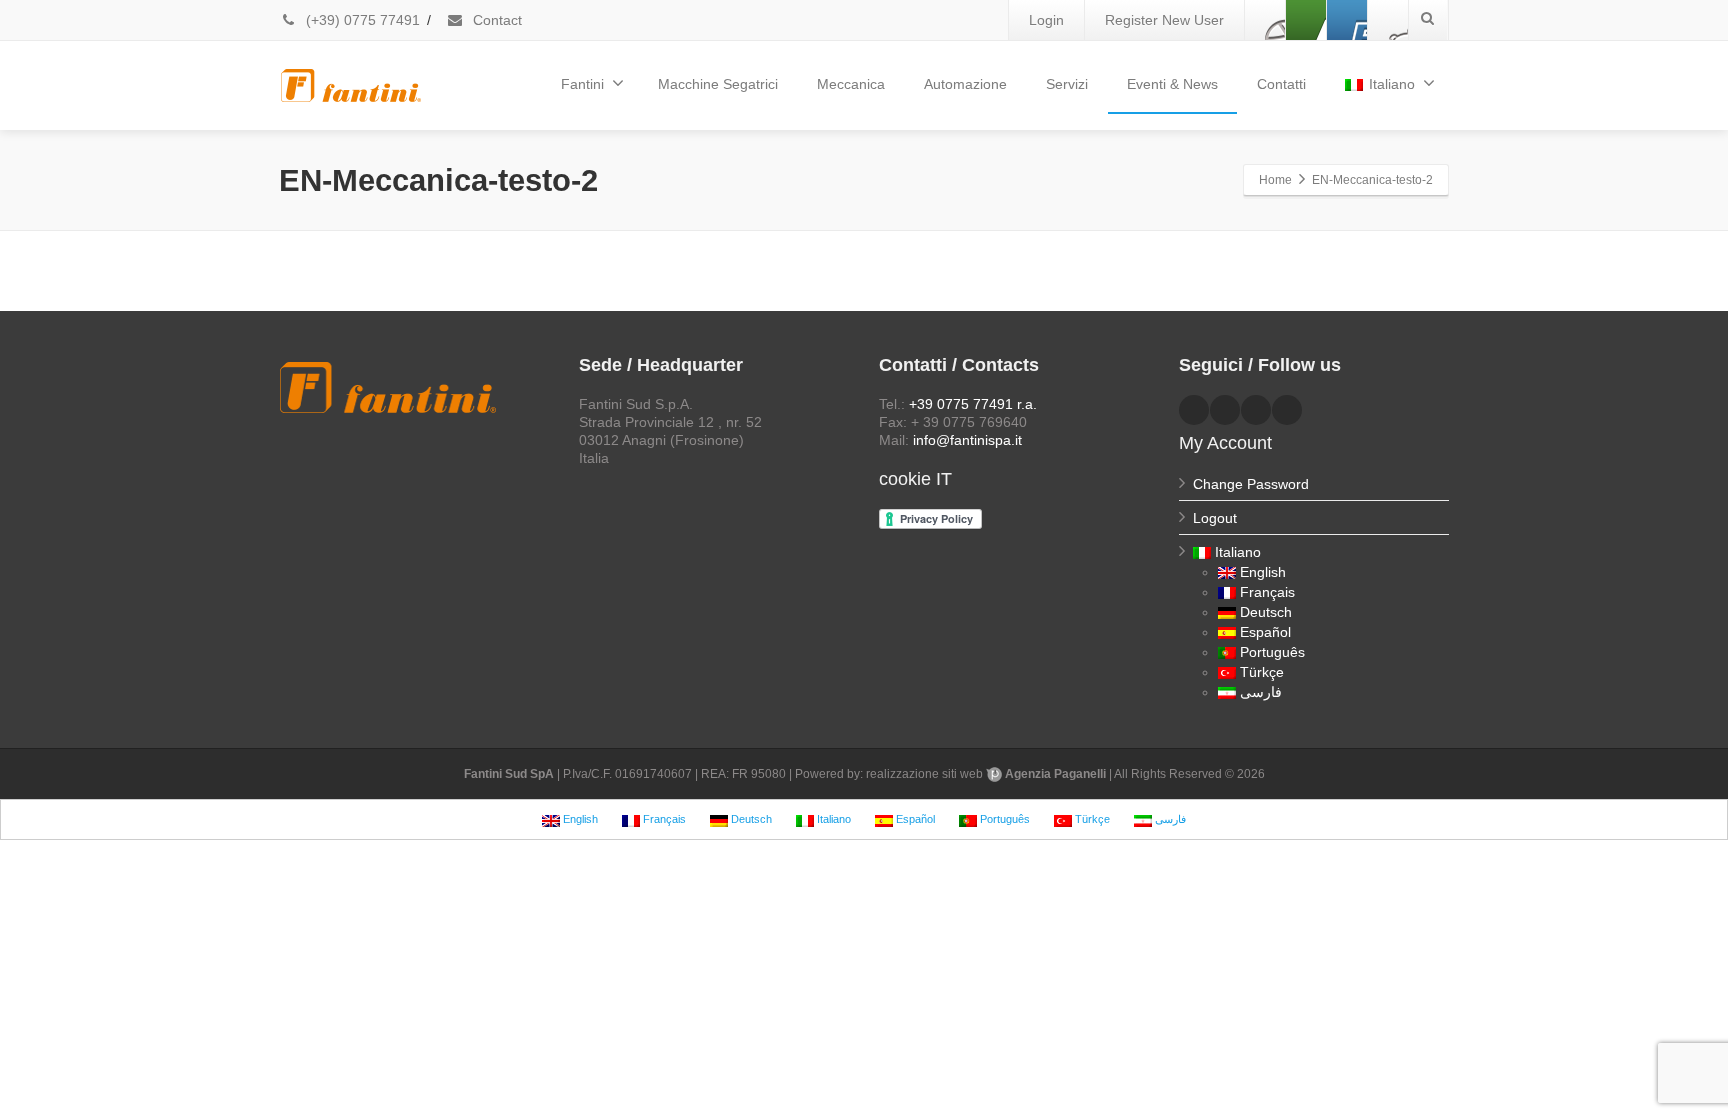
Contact (495, 20)
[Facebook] (1265, 20)
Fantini (582, 84)
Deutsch (1266, 612)
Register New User (1164, 20)
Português (1272, 652)
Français (1267, 592)
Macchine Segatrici (718, 84)
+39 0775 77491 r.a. (973, 404)
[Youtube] (1347, 20)
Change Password (1251, 484)
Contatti (1281, 84)
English (1263, 572)
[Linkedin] (1306, 20)
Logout (1215, 518)
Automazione (965, 84)
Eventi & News (1172, 84)
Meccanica (851, 84)
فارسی (1261, 692)
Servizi (1067, 84)
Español (1265, 632)
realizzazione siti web (924, 774)
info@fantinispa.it (967, 440)
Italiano (1392, 84)
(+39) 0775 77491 (361, 20)
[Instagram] (1388, 20)
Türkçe (1262, 672)
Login (1046, 20)
